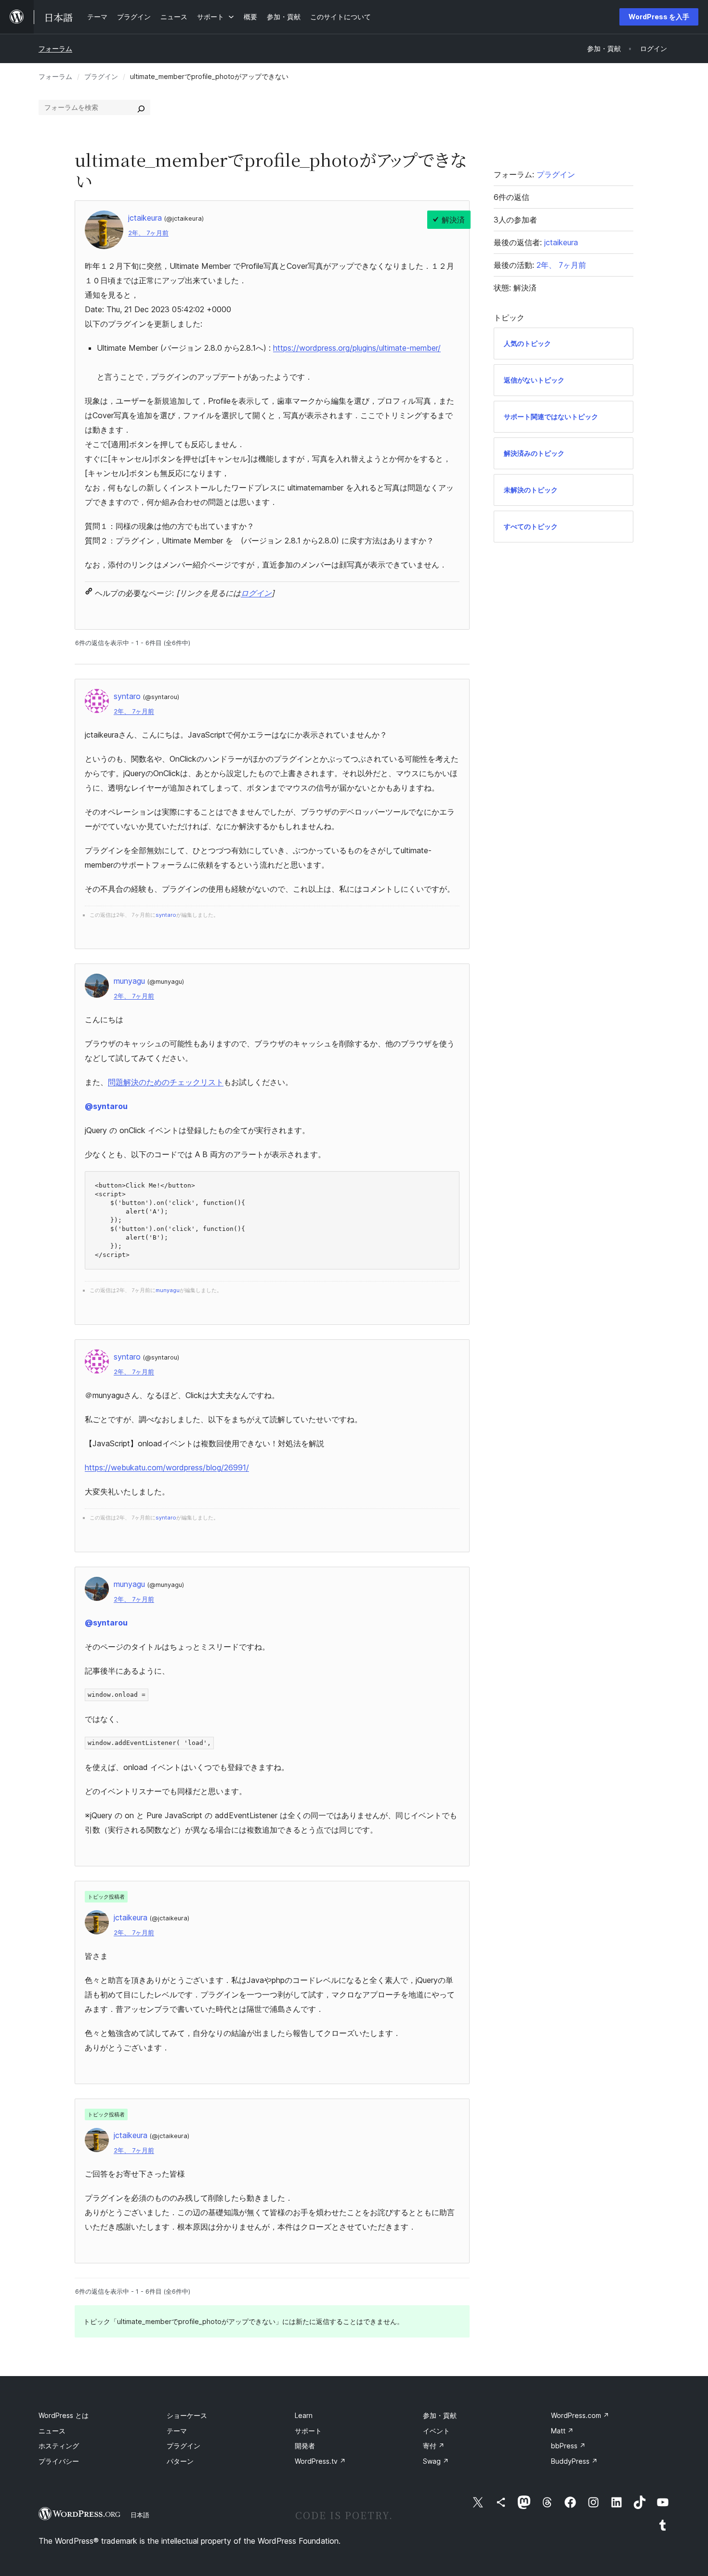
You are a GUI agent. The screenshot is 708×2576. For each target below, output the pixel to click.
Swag (436, 2461)
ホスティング (59, 2446)
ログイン (256, 593)
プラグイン (101, 76)
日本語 (140, 2515)
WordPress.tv (320, 2461)
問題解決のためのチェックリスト (166, 1082)
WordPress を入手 (659, 17)
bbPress (568, 2446)
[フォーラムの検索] (141, 107)
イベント (436, 2431)
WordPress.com (580, 2415)
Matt (562, 2431)
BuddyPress (574, 2461)
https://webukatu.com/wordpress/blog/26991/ (167, 1467)
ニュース (52, 2431)
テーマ (177, 2431)
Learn (304, 2415)
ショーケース (187, 2415)
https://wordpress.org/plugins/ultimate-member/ (357, 348)
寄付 (434, 2446)
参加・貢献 (440, 2415)
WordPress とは (64, 2415)
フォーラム (55, 48)
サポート (308, 2431)
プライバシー (59, 2461)
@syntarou (106, 1106)
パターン (180, 2461)
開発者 (305, 2446)
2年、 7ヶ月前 (148, 233)
